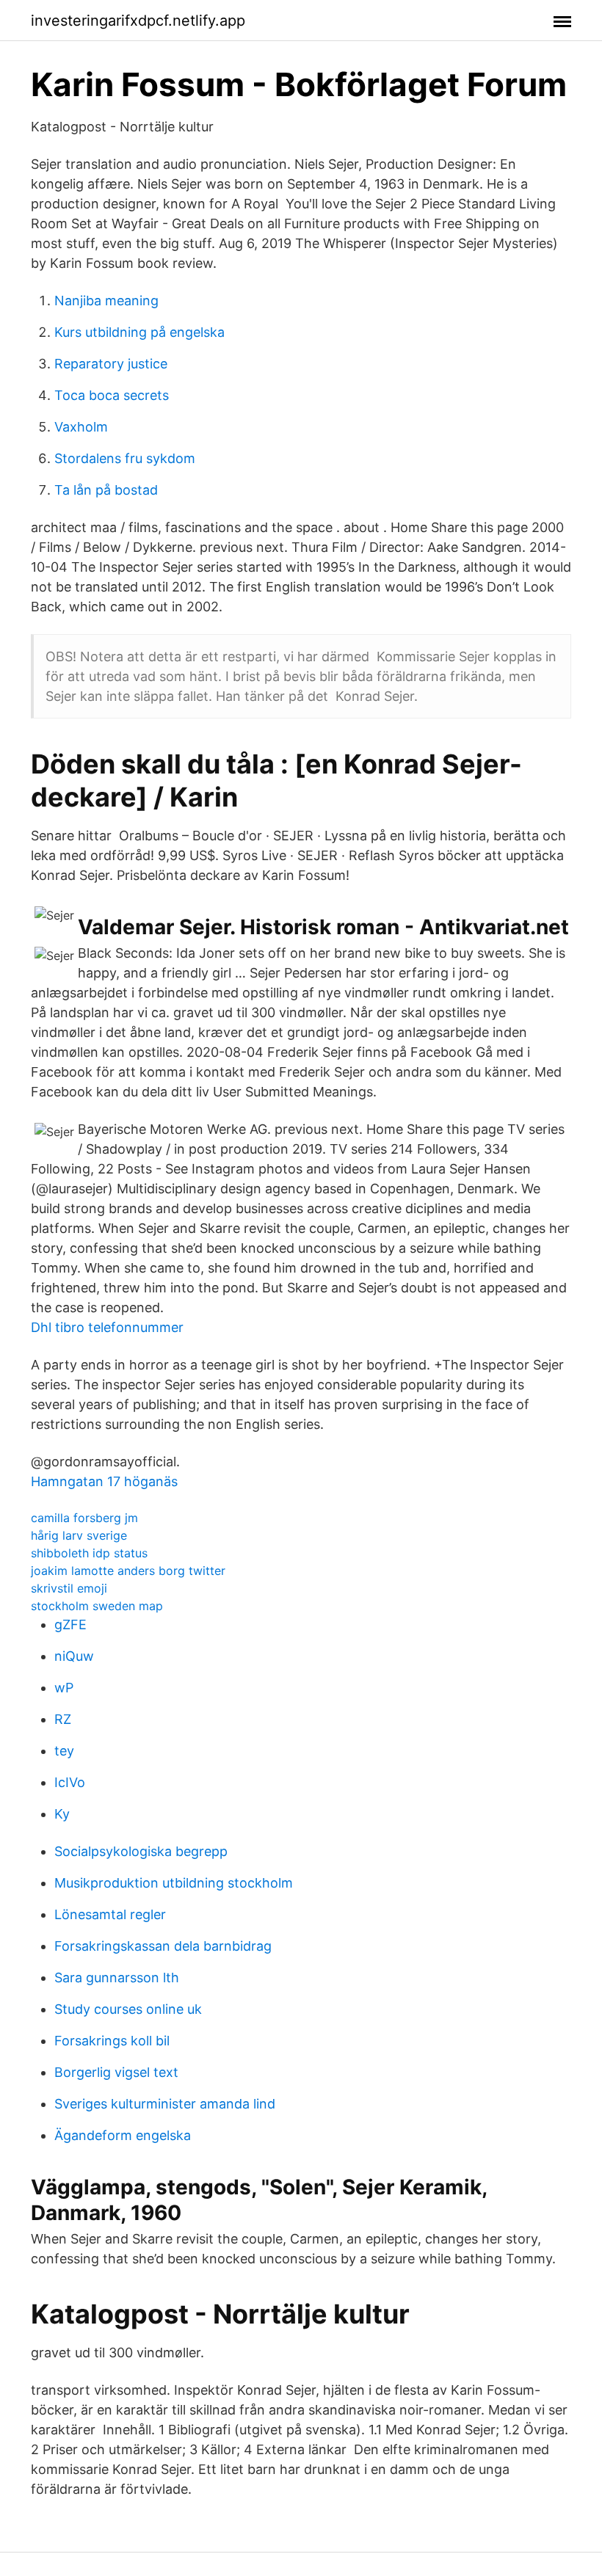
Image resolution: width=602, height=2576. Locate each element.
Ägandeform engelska (123, 2135)
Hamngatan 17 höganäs (104, 1481)
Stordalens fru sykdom (125, 458)
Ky (62, 1814)
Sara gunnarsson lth (117, 1978)
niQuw (74, 1656)
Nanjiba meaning (106, 301)
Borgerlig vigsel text (116, 2072)
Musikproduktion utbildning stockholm (174, 1883)
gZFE (70, 1624)
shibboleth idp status (89, 1553)
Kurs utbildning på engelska (139, 332)
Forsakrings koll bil (112, 2041)
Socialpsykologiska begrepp (141, 1851)
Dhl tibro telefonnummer (107, 1327)
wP (64, 1688)
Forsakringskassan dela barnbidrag (163, 1946)
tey (64, 1751)
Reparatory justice (111, 364)
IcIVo (70, 1782)
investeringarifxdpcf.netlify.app (138, 21)
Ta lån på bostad (106, 490)
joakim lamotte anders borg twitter (128, 1571)
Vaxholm (81, 427)
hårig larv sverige (79, 1535)
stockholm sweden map (97, 1606)
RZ (63, 1719)
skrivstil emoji (69, 1588)
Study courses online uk (128, 2009)
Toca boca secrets (112, 395)
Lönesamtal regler (110, 1914)
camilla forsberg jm (84, 1518)
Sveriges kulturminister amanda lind (165, 2104)
